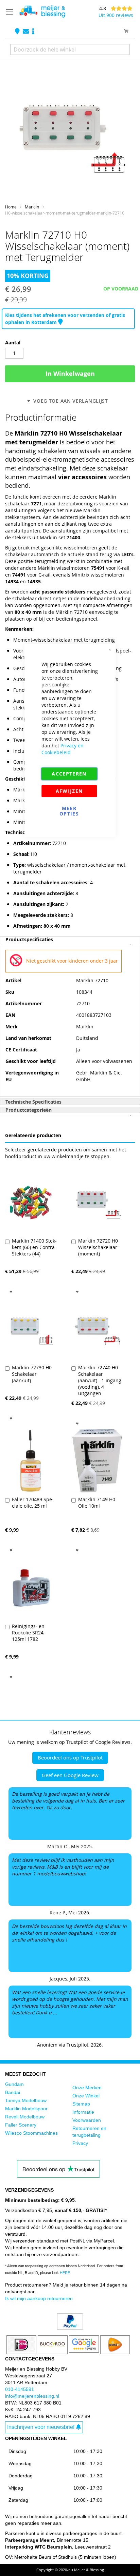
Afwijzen (69, 791)
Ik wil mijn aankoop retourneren (39, 2298)
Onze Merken (87, 2088)
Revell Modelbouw (25, 2117)
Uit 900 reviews (116, 15)
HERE (65, 2273)
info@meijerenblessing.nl (32, 2396)
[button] (11, 1291)
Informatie (83, 2112)
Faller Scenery (21, 2125)
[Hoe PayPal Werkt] (70, 2328)
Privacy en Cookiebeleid (63, 749)
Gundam (14, 2084)
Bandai (13, 2092)
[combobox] (70, 49)
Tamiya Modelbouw (26, 2100)
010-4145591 (20, 2389)
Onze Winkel (86, 2096)
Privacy (80, 2143)
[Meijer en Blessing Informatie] (33, 32)
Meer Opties (69, 811)
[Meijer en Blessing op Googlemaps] (18, 32)
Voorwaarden (87, 2120)
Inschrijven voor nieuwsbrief (41, 2427)
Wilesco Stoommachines (31, 2133)
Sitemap (81, 2104)
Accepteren (69, 774)
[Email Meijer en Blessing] (27, 32)
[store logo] (42, 12)
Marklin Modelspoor (26, 2109)
